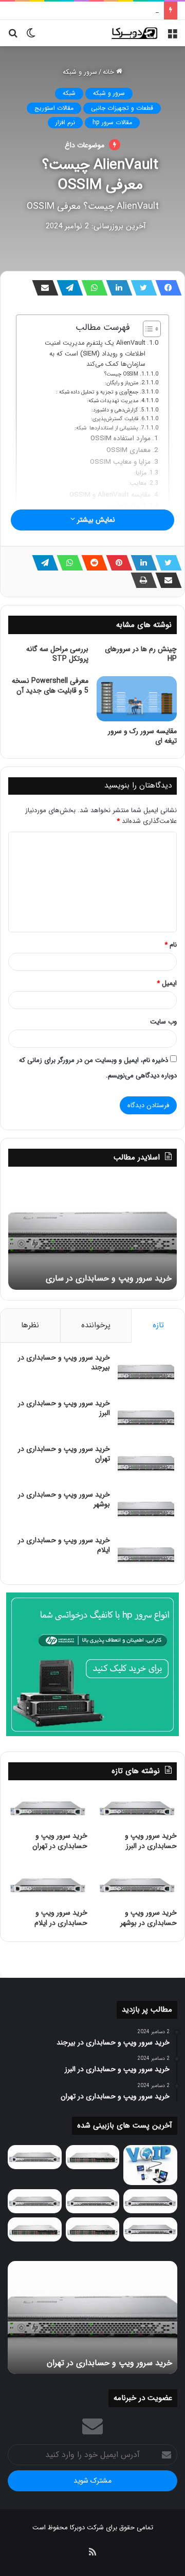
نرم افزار (65, 122)
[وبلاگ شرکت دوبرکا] (134, 33)
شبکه (69, 93)
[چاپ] (141, 580)
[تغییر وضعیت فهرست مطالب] (147, 329)
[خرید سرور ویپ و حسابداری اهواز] (150, 2201)
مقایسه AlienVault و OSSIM (110, 495)
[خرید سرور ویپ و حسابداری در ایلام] (146, 1555)
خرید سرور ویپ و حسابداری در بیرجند (64, 1363)
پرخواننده (96, 1325)
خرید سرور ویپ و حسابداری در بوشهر (107, 11)
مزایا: (140, 473)
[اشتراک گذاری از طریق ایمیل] (42, 288)
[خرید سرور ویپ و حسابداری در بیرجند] (146, 1372)
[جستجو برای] (13, 37)
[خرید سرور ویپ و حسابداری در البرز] (146, 1418)
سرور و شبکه (80, 72)
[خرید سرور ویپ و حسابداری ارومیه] (150, 2165)
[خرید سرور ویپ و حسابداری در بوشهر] (146, 1509)
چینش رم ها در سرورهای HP (141, 654)
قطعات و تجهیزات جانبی (122, 108)
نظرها (30, 1325)
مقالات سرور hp (112, 122)
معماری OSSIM (128, 450)
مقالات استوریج (54, 108)
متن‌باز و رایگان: (122, 383)
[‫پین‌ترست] (116, 563)
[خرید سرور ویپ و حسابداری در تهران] (146, 1463)
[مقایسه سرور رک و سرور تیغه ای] (137, 699)
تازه (158, 1325)
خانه (109, 72)
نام (171, 945)
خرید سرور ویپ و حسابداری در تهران (64, 1454)
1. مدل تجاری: (128, 506)
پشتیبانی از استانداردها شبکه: (106, 428)
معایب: (137, 483)
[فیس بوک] (165, 288)
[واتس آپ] (91, 288)
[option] (92, 1233)
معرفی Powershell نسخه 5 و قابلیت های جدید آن (50, 686)
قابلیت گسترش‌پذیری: (115, 419)
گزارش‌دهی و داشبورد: (115, 410)
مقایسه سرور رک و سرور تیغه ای (142, 736)
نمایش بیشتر (95, 520)
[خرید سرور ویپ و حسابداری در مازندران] (150, 2229)
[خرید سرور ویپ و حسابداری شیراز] (93, 2229)
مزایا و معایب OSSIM (120, 462)
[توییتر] (141, 288)
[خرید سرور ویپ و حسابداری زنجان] (93, 2201)
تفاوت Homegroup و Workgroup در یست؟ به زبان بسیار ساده (93, 1273)
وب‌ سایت (163, 1022)
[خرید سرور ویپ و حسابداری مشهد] (35, 2229)
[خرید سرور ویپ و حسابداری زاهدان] (35, 2201)
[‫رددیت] (91, 563)
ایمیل (167, 983)
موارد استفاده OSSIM (121, 438)
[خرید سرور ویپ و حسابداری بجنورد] (93, 2157)
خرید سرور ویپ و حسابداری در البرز (64, 1408)
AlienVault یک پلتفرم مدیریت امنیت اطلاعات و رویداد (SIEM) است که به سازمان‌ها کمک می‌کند (95, 354)
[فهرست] (172, 37)
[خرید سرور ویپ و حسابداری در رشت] (35, 2157)
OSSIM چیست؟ (121, 374)
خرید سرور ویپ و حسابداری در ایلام (64, 1545)
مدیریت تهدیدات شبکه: (113, 401)
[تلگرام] (67, 288)
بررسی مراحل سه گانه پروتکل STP (57, 654)
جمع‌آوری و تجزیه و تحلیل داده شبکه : (97, 392)
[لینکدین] (116, 288)
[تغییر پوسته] (31, 37)
